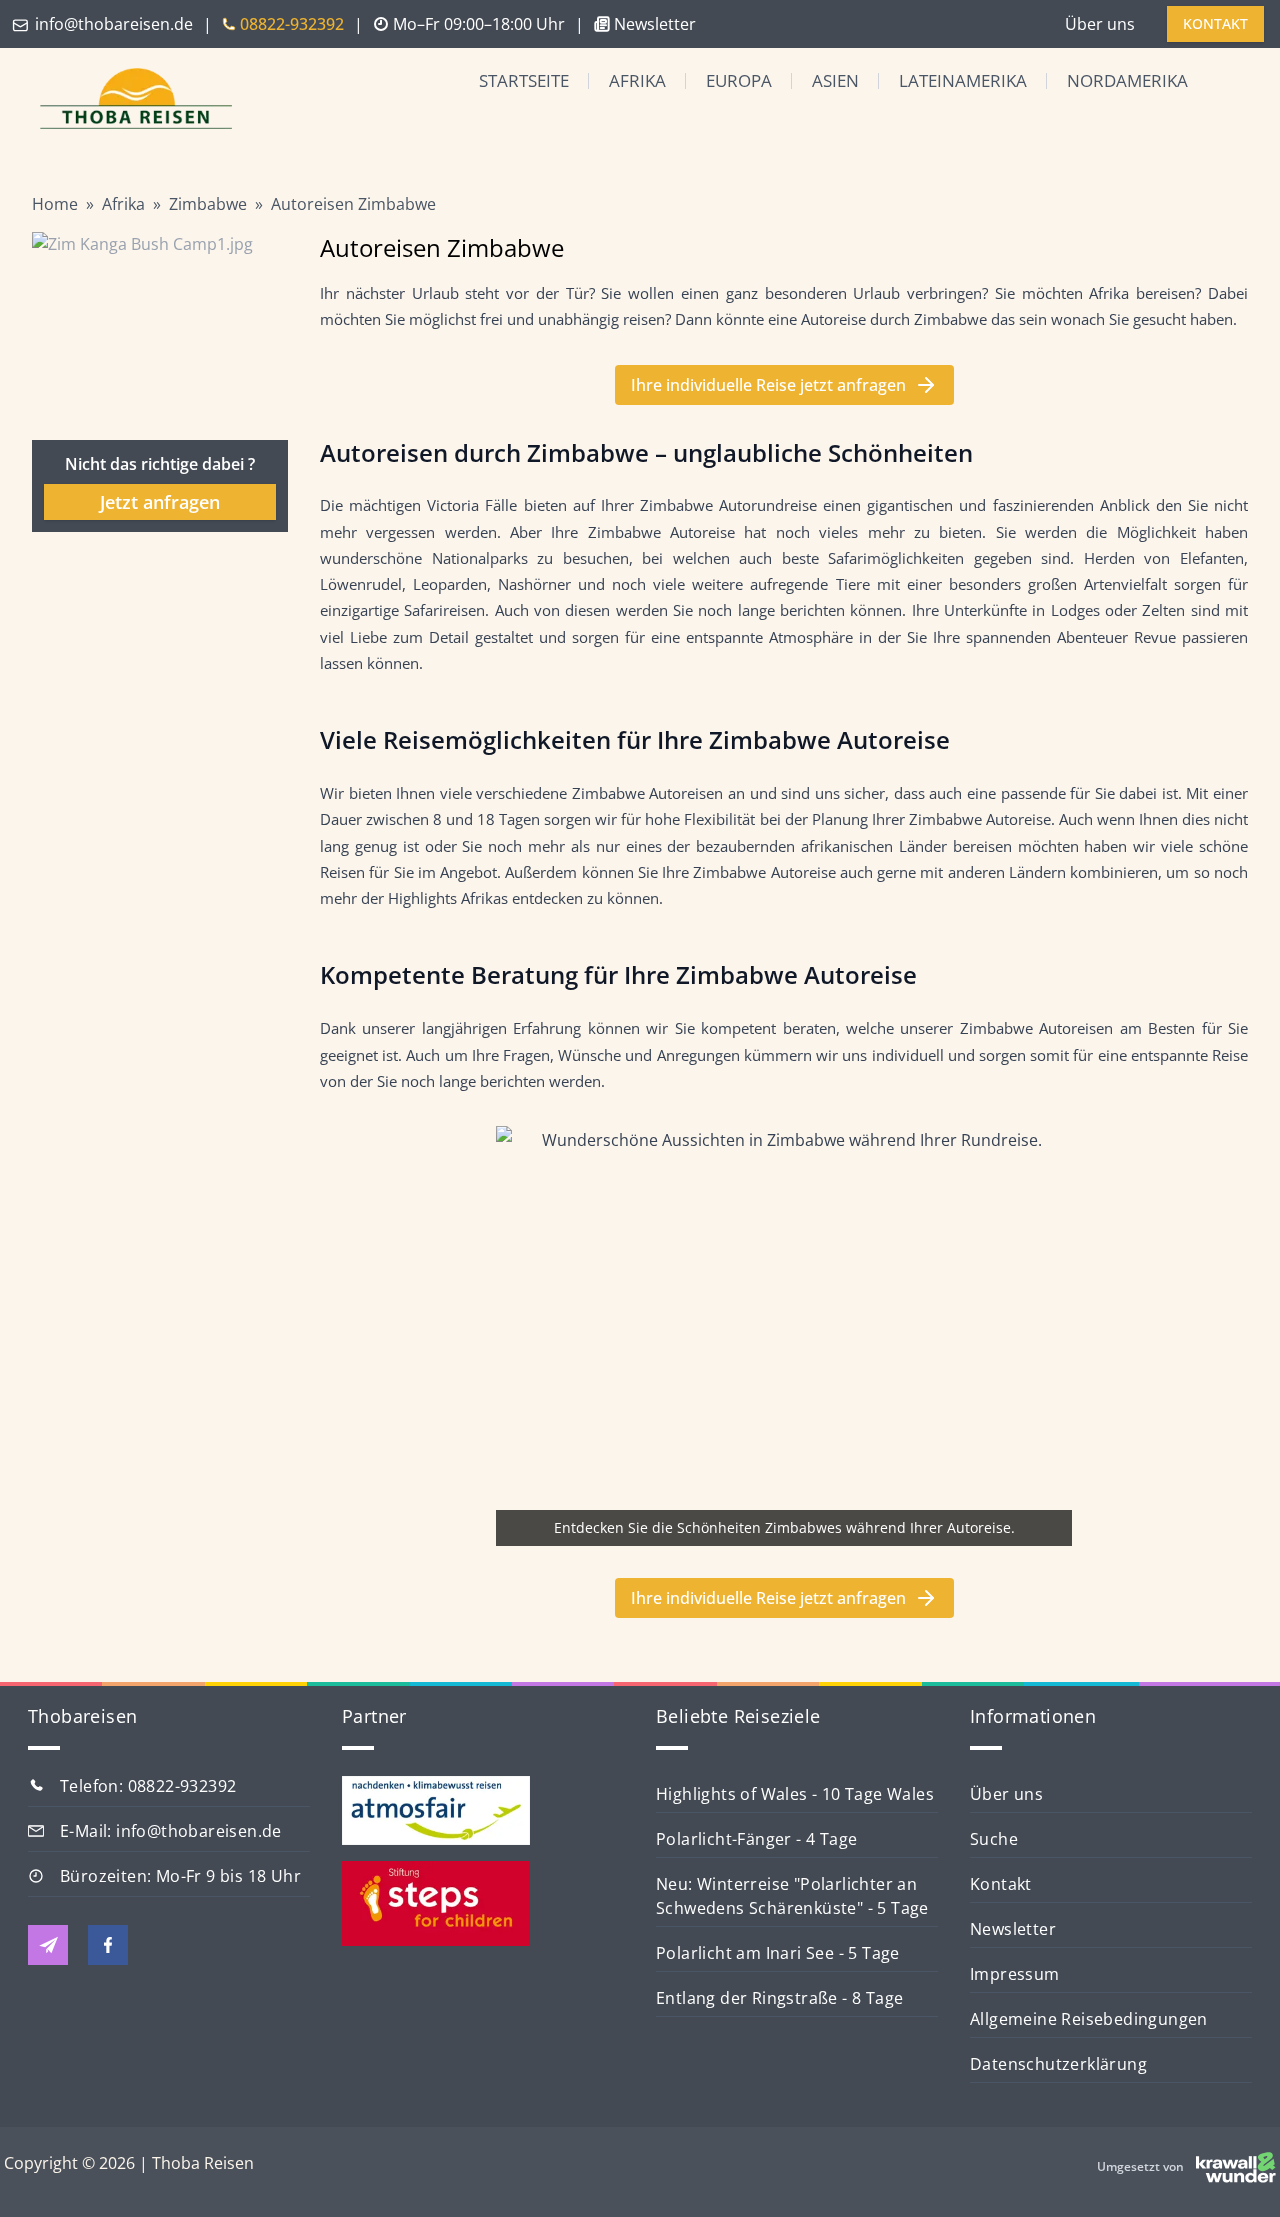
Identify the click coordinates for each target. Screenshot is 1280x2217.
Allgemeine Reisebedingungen (1089, 2019)
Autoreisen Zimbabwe (353, 204)
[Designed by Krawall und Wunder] (1236, 2167)
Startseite (524, 80)
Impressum (1015, 1974)
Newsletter (1013, 1929)
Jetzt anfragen (160, 502)
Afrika (637, 80)
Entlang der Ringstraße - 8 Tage (779, 1998)
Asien (835, 80)
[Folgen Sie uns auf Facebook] (108, 1945)
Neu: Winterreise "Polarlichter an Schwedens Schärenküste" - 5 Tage (792, 1896)
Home (55, 204)
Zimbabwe (208, 204)
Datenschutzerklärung (1058, 2064)
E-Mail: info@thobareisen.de (171, 1831)
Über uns (1100, 24)
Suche (994, 1839)
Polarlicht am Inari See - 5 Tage (778, 1953)
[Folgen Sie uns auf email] (48, 1945)
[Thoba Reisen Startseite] (128, 100)
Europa (739, 80)
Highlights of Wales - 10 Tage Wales (795, 1794)
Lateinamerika (963, 80)
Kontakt (1001, 1884)
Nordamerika (1127, 80)
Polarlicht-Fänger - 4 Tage (756, 1839)
